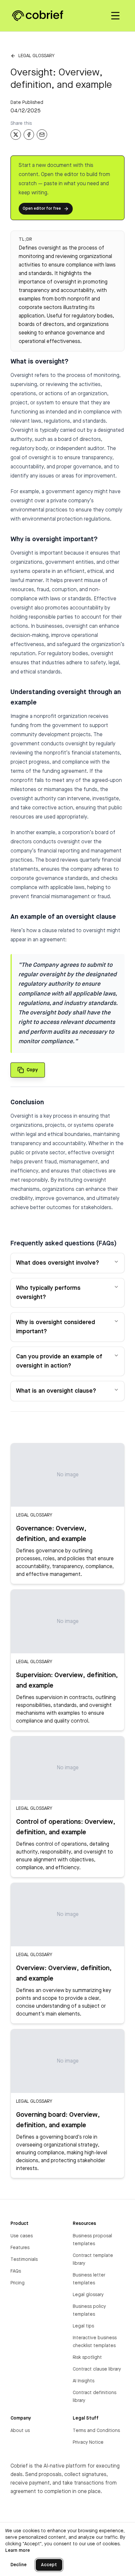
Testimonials (24, 2260)
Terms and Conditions (96, 2431)
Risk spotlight (87, 2357)
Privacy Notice (88, 2442)
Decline (19, 2565)
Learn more (18, 2551)
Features (20, 2248)
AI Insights (84, 2381)
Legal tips (83, 2326)
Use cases (22, 2236)
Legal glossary (36, 56)
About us (20, 2431)
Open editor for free (42, 209)
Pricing (18, 2283)
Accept (49, 2565)
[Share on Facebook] (29, 135)
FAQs (16, 2271)
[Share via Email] (42, 135)
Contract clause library (97, 2369)
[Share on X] (16, 135)
